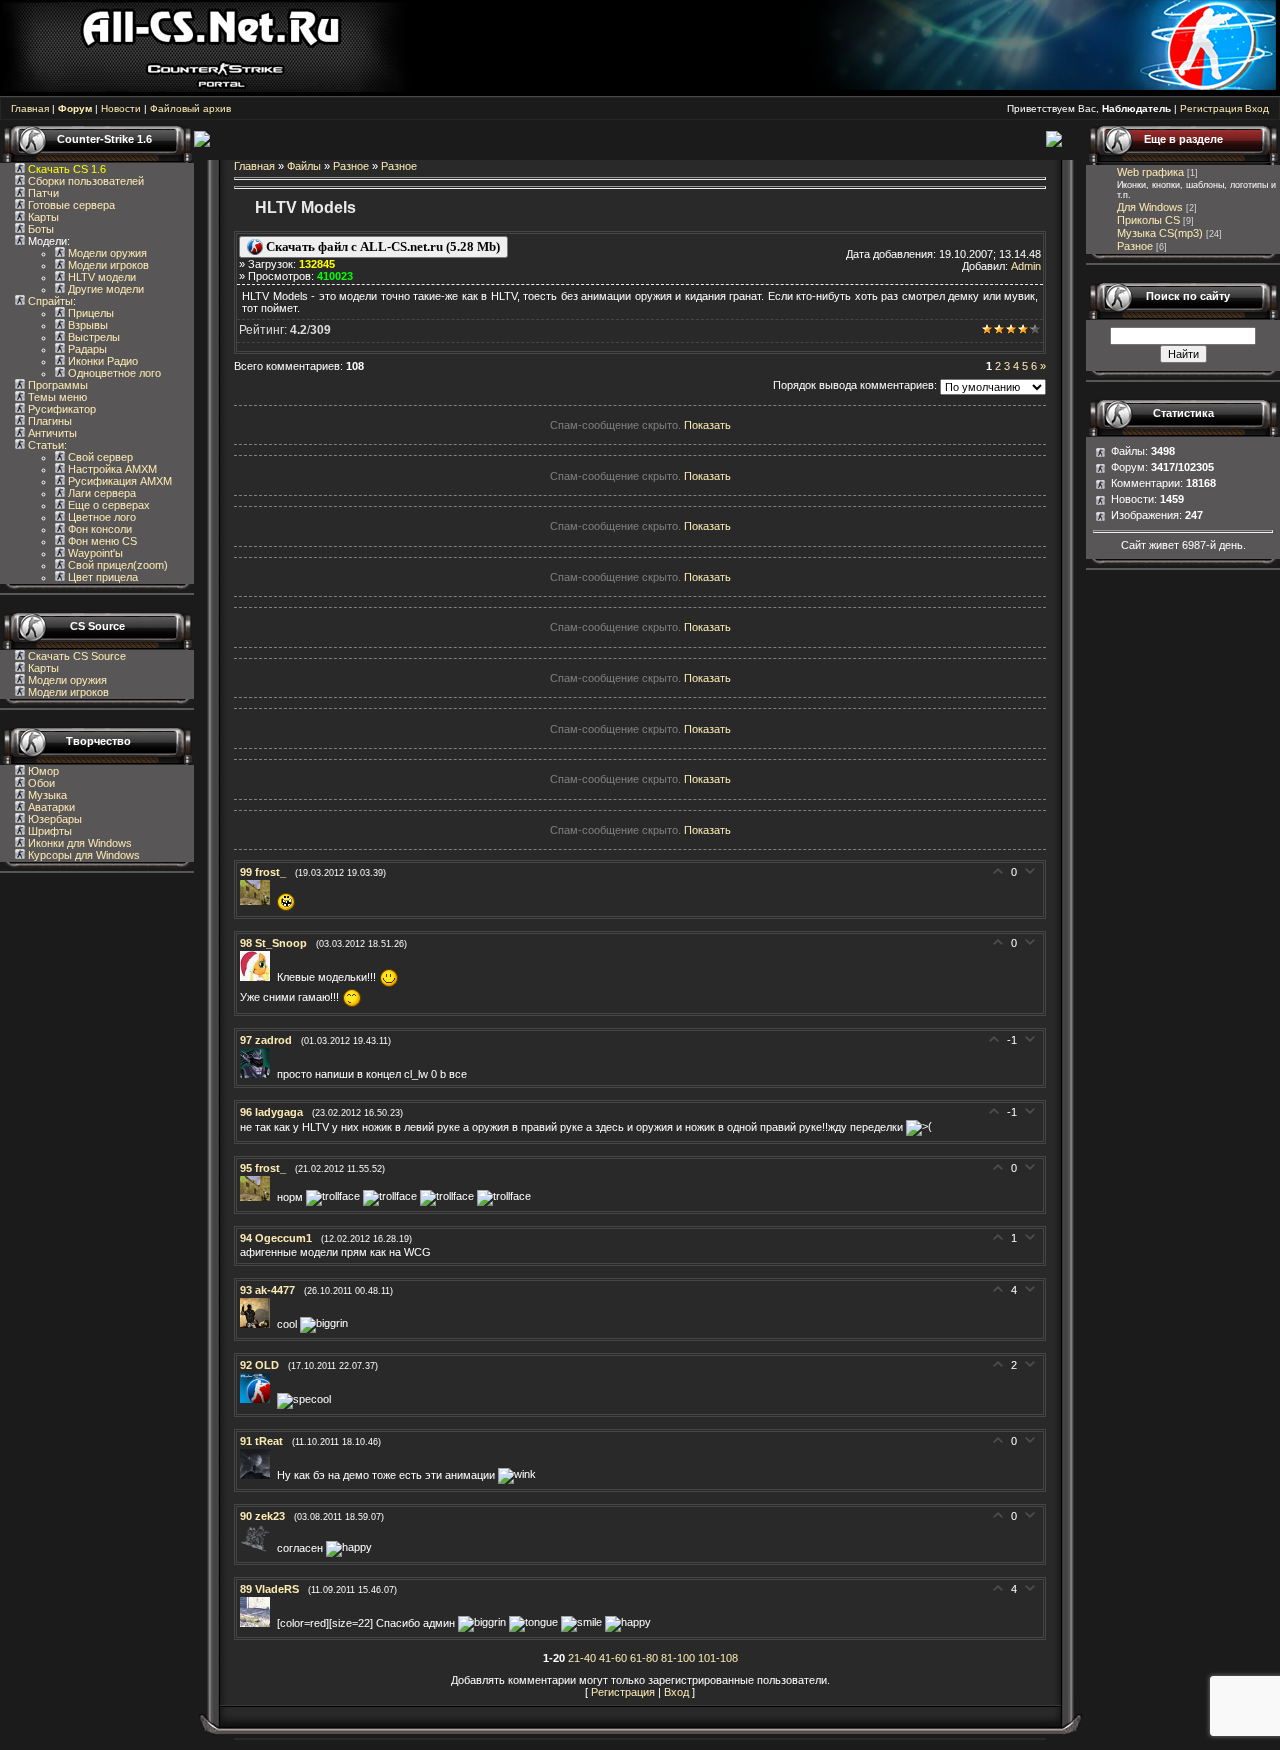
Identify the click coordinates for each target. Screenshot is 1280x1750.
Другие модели (104, 289)
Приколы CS (1148, 220)
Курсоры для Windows (82, 855)
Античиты (51, 433)
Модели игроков (107, 265)
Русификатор (60, 409)
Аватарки (50, 807)
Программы (56, 385)
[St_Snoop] (258, 977)
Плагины (48, 421)
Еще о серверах (107, 505)
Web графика (1150, 172)
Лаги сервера (100, 493)
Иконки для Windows (78, 843)
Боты (39, 229)
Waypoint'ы (94, 553)
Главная (30, 108)
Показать (707, 425)
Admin (1026, 266)
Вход (1257, 108)
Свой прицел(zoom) (116, 565)
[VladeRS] (258, 1623)
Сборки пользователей (86, 181)
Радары (86, 349)
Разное (351, 166)
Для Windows (1150, 207)
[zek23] (258, 1548)
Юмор (42, 771)
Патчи (42, 193)
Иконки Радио (101, 361)
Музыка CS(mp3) (1160, 233)
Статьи (44, 445)
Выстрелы (92, 337)
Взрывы (86, 325)
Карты (42, 217)
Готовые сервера (70, 205)
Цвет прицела (101, 577)
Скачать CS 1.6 (67, 169)
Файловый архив (190, 108)
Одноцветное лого (113, 373)
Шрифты (48, 831)
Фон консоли (98, 529)
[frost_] (258, 901)
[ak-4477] (258, 1324)
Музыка (46, 795)
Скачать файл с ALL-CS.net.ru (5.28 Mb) (381, 246)
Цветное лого (100, 517)
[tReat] (258, 1475)
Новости (121, 108)
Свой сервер (99, 457)
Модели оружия (106, 253)
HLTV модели (100, 277)
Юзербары (53, 819)
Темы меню (56, 397)
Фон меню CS (101, 541)
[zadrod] (258, 1074)
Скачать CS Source (77, 656)
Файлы (304, 166)
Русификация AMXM (118, 481)
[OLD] (258, 1399)
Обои (40, 783)
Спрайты (49, 301)
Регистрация (1211, 108)
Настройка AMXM (111, 469)
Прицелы (89, 313)
